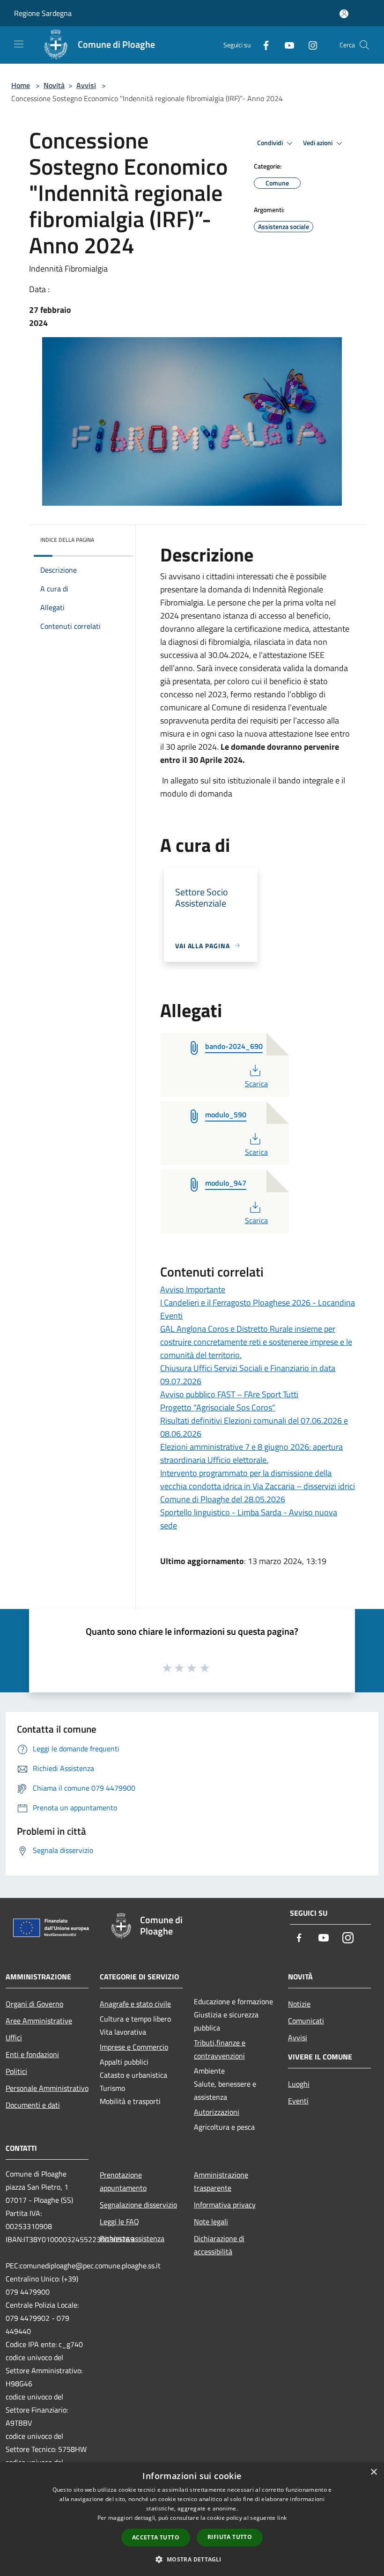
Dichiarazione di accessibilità (219, 2245)
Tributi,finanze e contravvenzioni (220, 2049)
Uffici (14, 2037)
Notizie (299, 2004)
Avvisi (86, 85)
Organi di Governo (34, 2004)
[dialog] (192, 2519)
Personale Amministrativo (47, 2088)
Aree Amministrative (39, 2021)
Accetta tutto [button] (156, 2537)
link (282, 2518)
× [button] (373, 2472)
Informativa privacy (225, 2205)
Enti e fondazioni (32, 2054)
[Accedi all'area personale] (344, 14)
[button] (192, 2559)
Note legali (211, 2222)
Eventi (298, 2101)
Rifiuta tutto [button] (230, 2537)
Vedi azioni (318, 143)
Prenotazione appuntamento (123, 2181)
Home (21, 85)
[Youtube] (286, 45)
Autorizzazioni (217, 2112)
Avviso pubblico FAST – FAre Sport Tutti (229, 1394)
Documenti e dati (33, 2105)
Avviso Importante (193, 1289)
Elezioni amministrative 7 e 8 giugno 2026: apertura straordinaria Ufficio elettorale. (251, 1453)
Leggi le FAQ (119, 2222)
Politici (16, 2071)
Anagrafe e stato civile (135, 2004)
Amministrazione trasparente (221, 2181)
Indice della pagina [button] (67, 540)
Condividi (271, 143)
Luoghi (299, 2084)
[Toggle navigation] (19, 44)
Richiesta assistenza (132, 2238)
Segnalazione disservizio (138, 2205)
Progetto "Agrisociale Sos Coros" (218, 1407)
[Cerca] (364, 45)
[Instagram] (309, 45)
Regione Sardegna (43, 13)
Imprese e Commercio (134, 2047)
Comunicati (306, 2021)
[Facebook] (262, 45)
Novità (54, 85)
